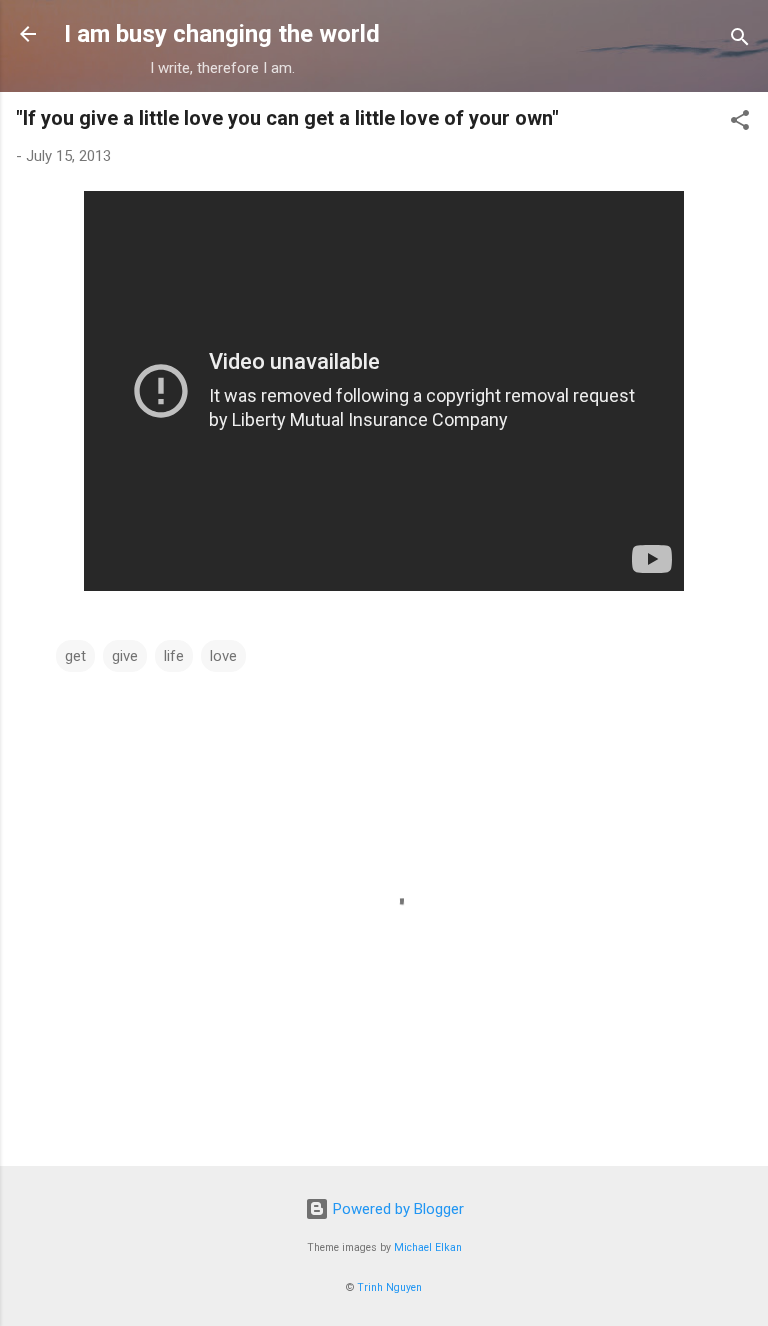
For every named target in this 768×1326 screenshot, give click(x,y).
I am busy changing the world (222, 34)
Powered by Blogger (396, 1209)
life (174, 656)
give (125, 656)
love (223, 656)
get (75, 656)
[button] (740, 123)
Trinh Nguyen (389, 1287)
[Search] (740, 40)
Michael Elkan (428, 1247)
